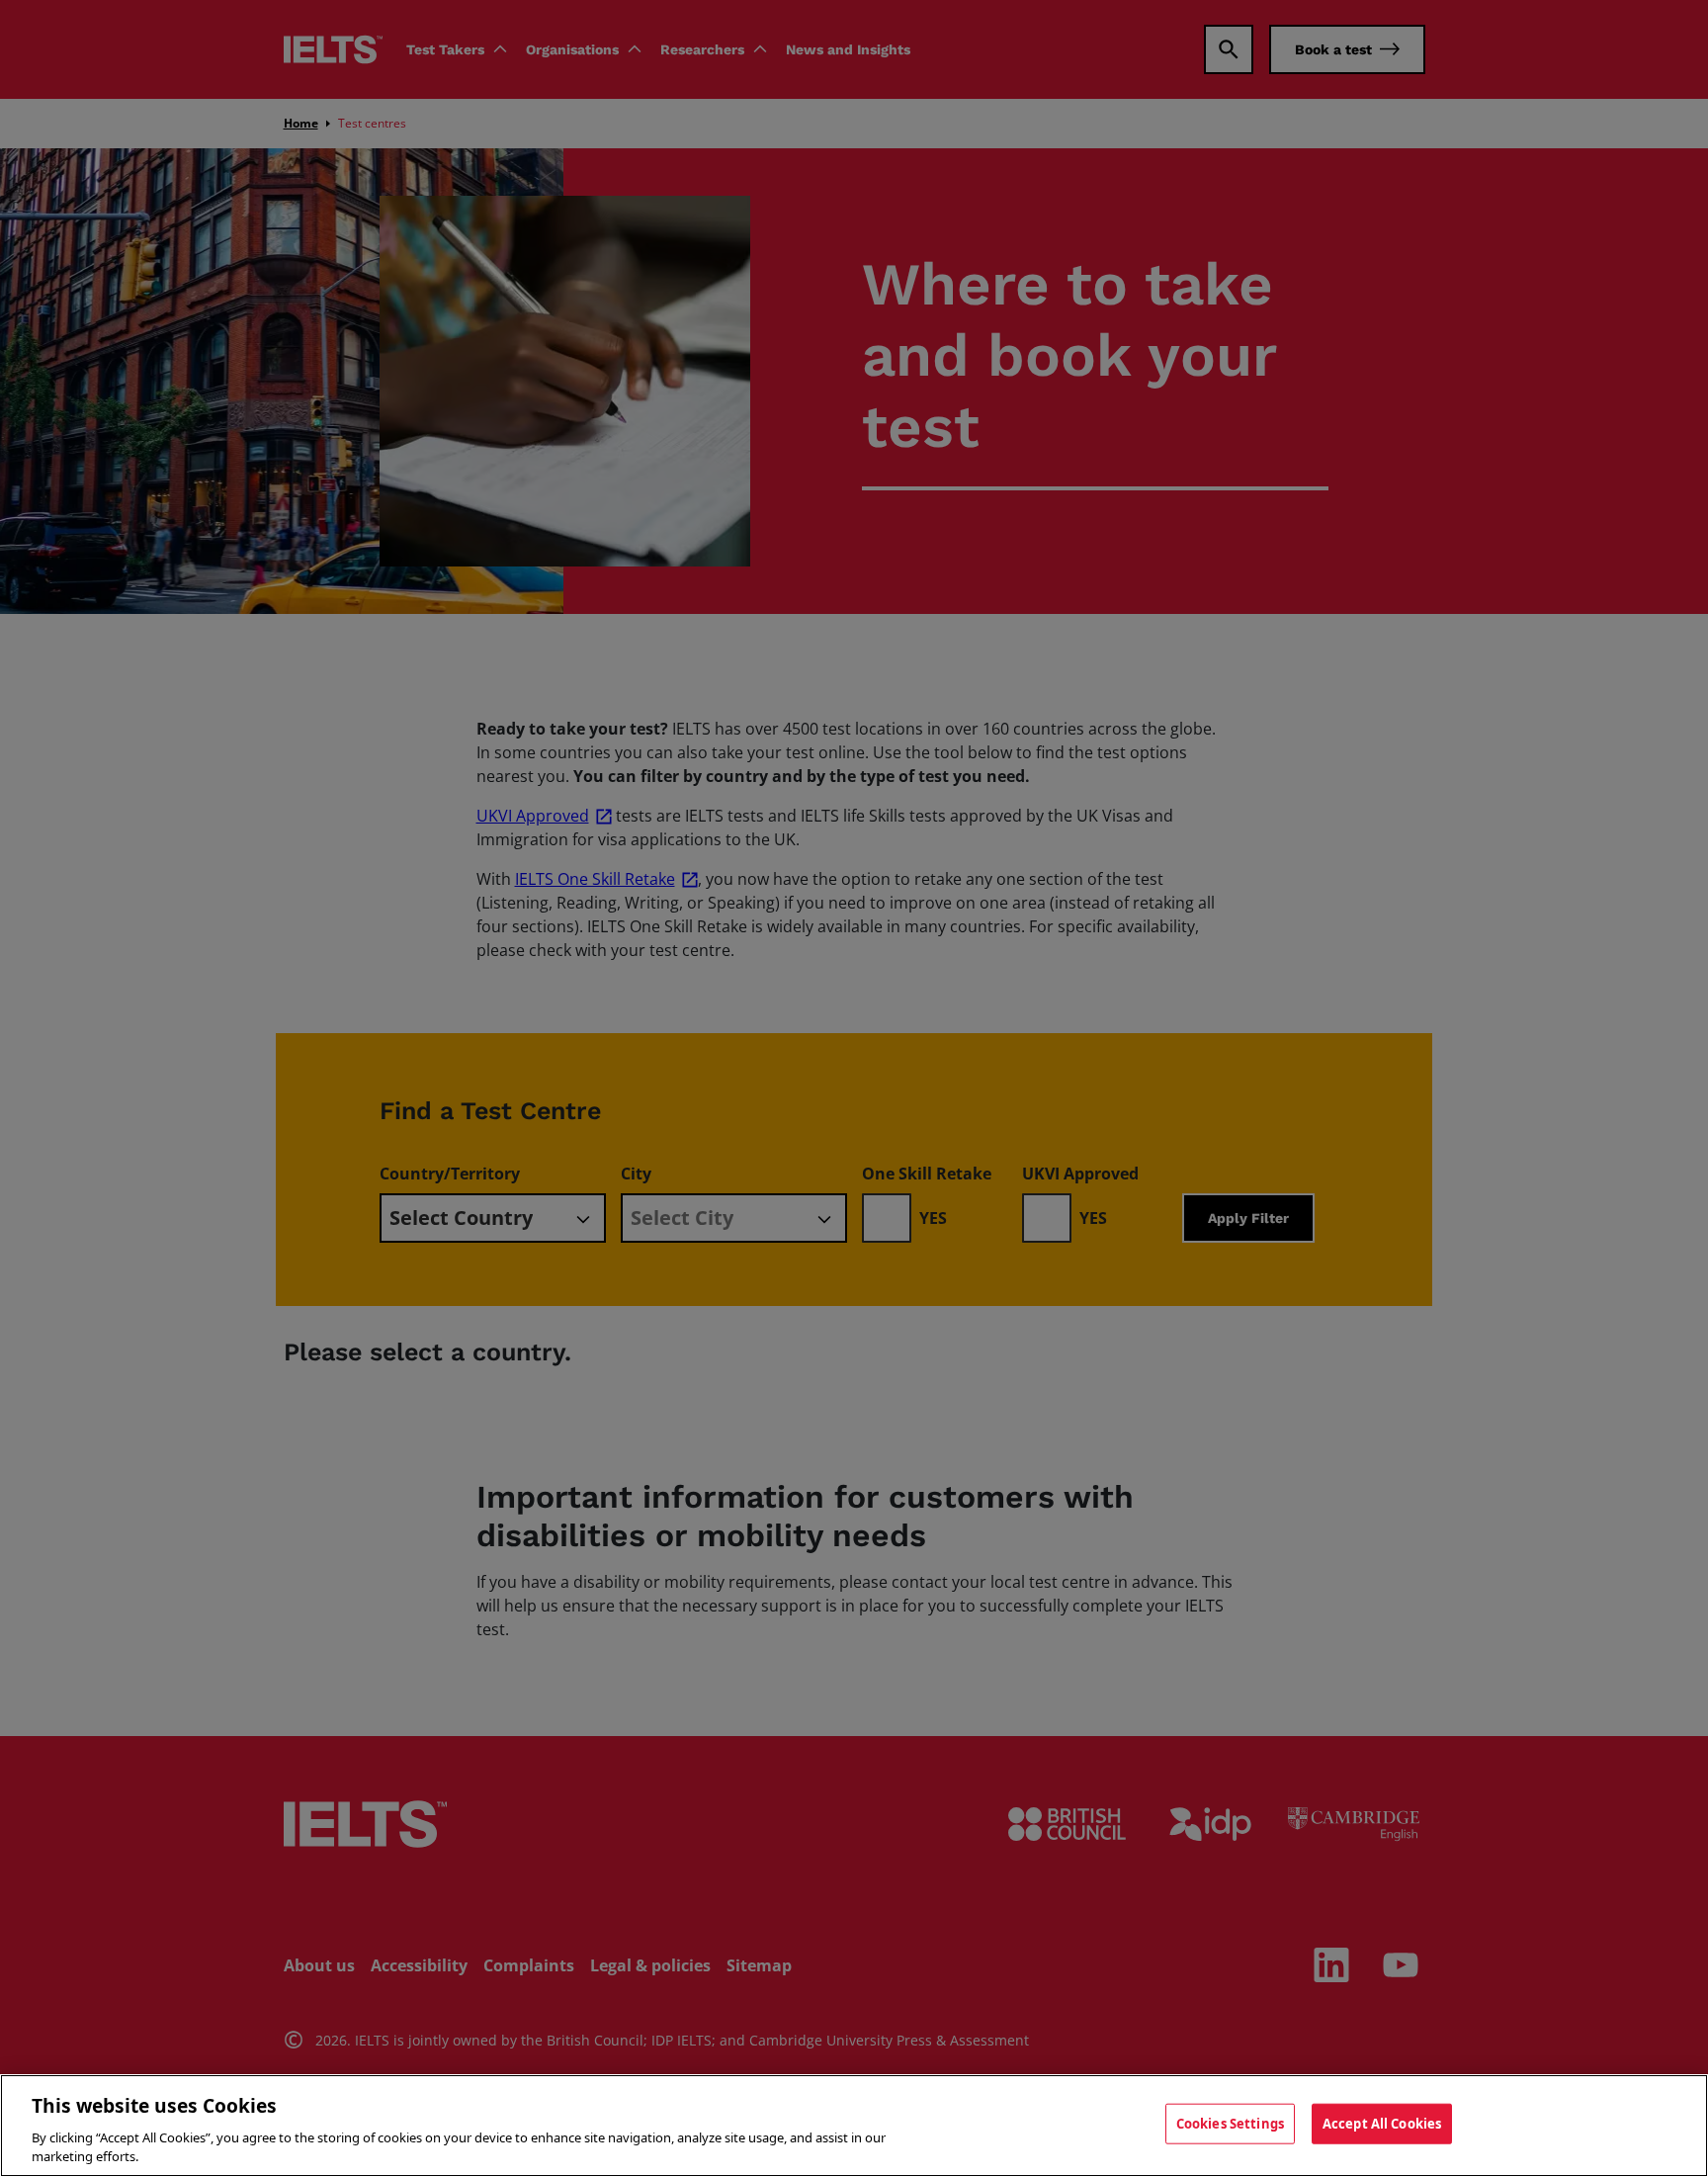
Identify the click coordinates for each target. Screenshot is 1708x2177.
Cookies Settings (1230, 2124)
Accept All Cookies (1382, 2124)
